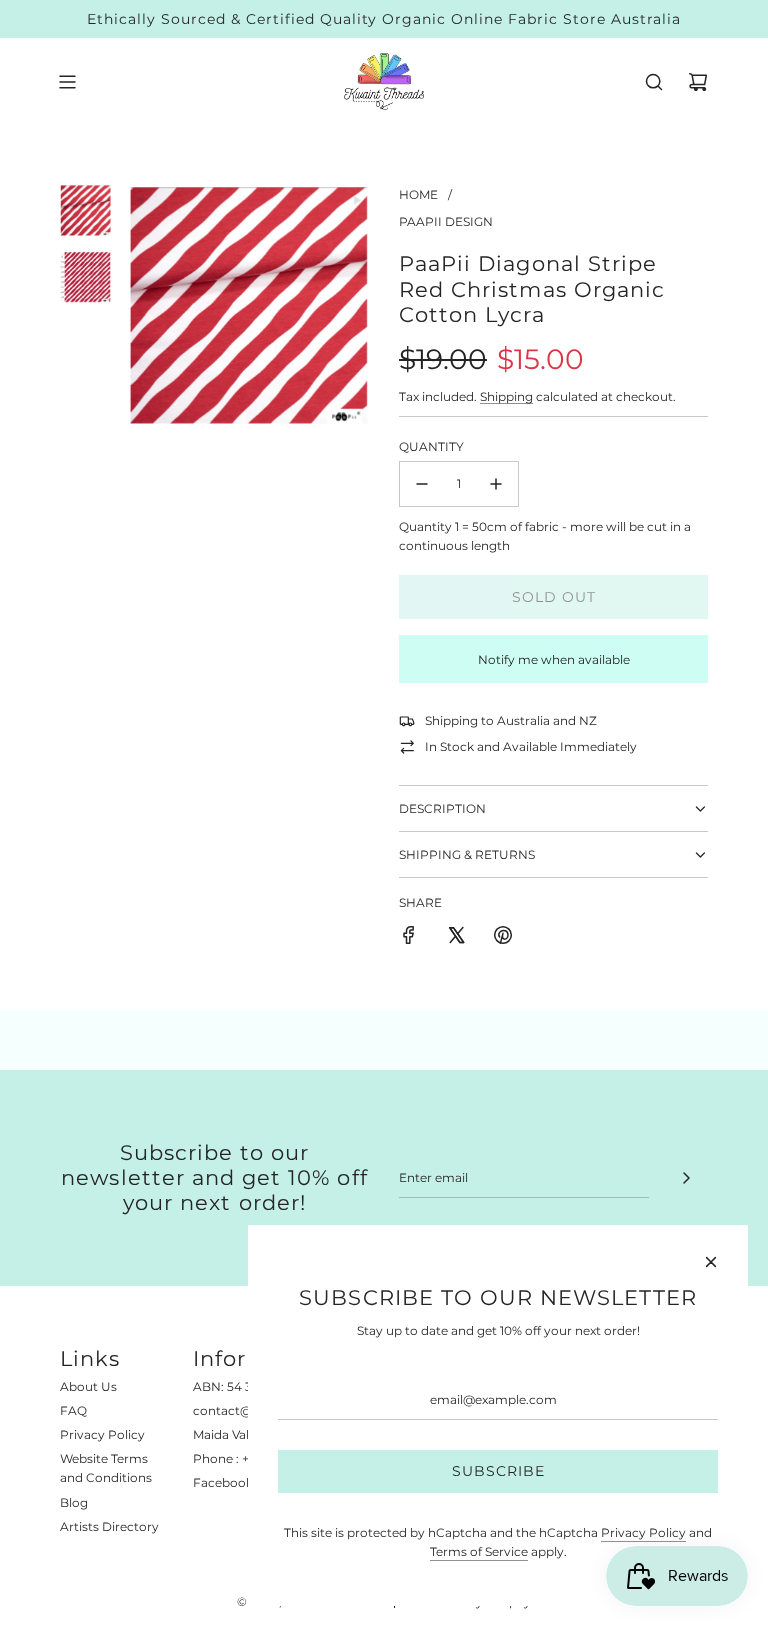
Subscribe (498, 1471)
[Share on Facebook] (409, 937)
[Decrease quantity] (422, 484)
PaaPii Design (446, 221)
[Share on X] (456, 937)
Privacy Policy (643, 1532)
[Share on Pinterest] (503, 937)
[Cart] (698, 82)
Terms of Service (479, 1551)
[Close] (711, 1262)
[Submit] (686, 1178)
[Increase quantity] (496, 484)
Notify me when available (554, 659)
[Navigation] (67, 82)
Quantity (431, 446)
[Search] (654, 82)
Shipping (506, 396)
